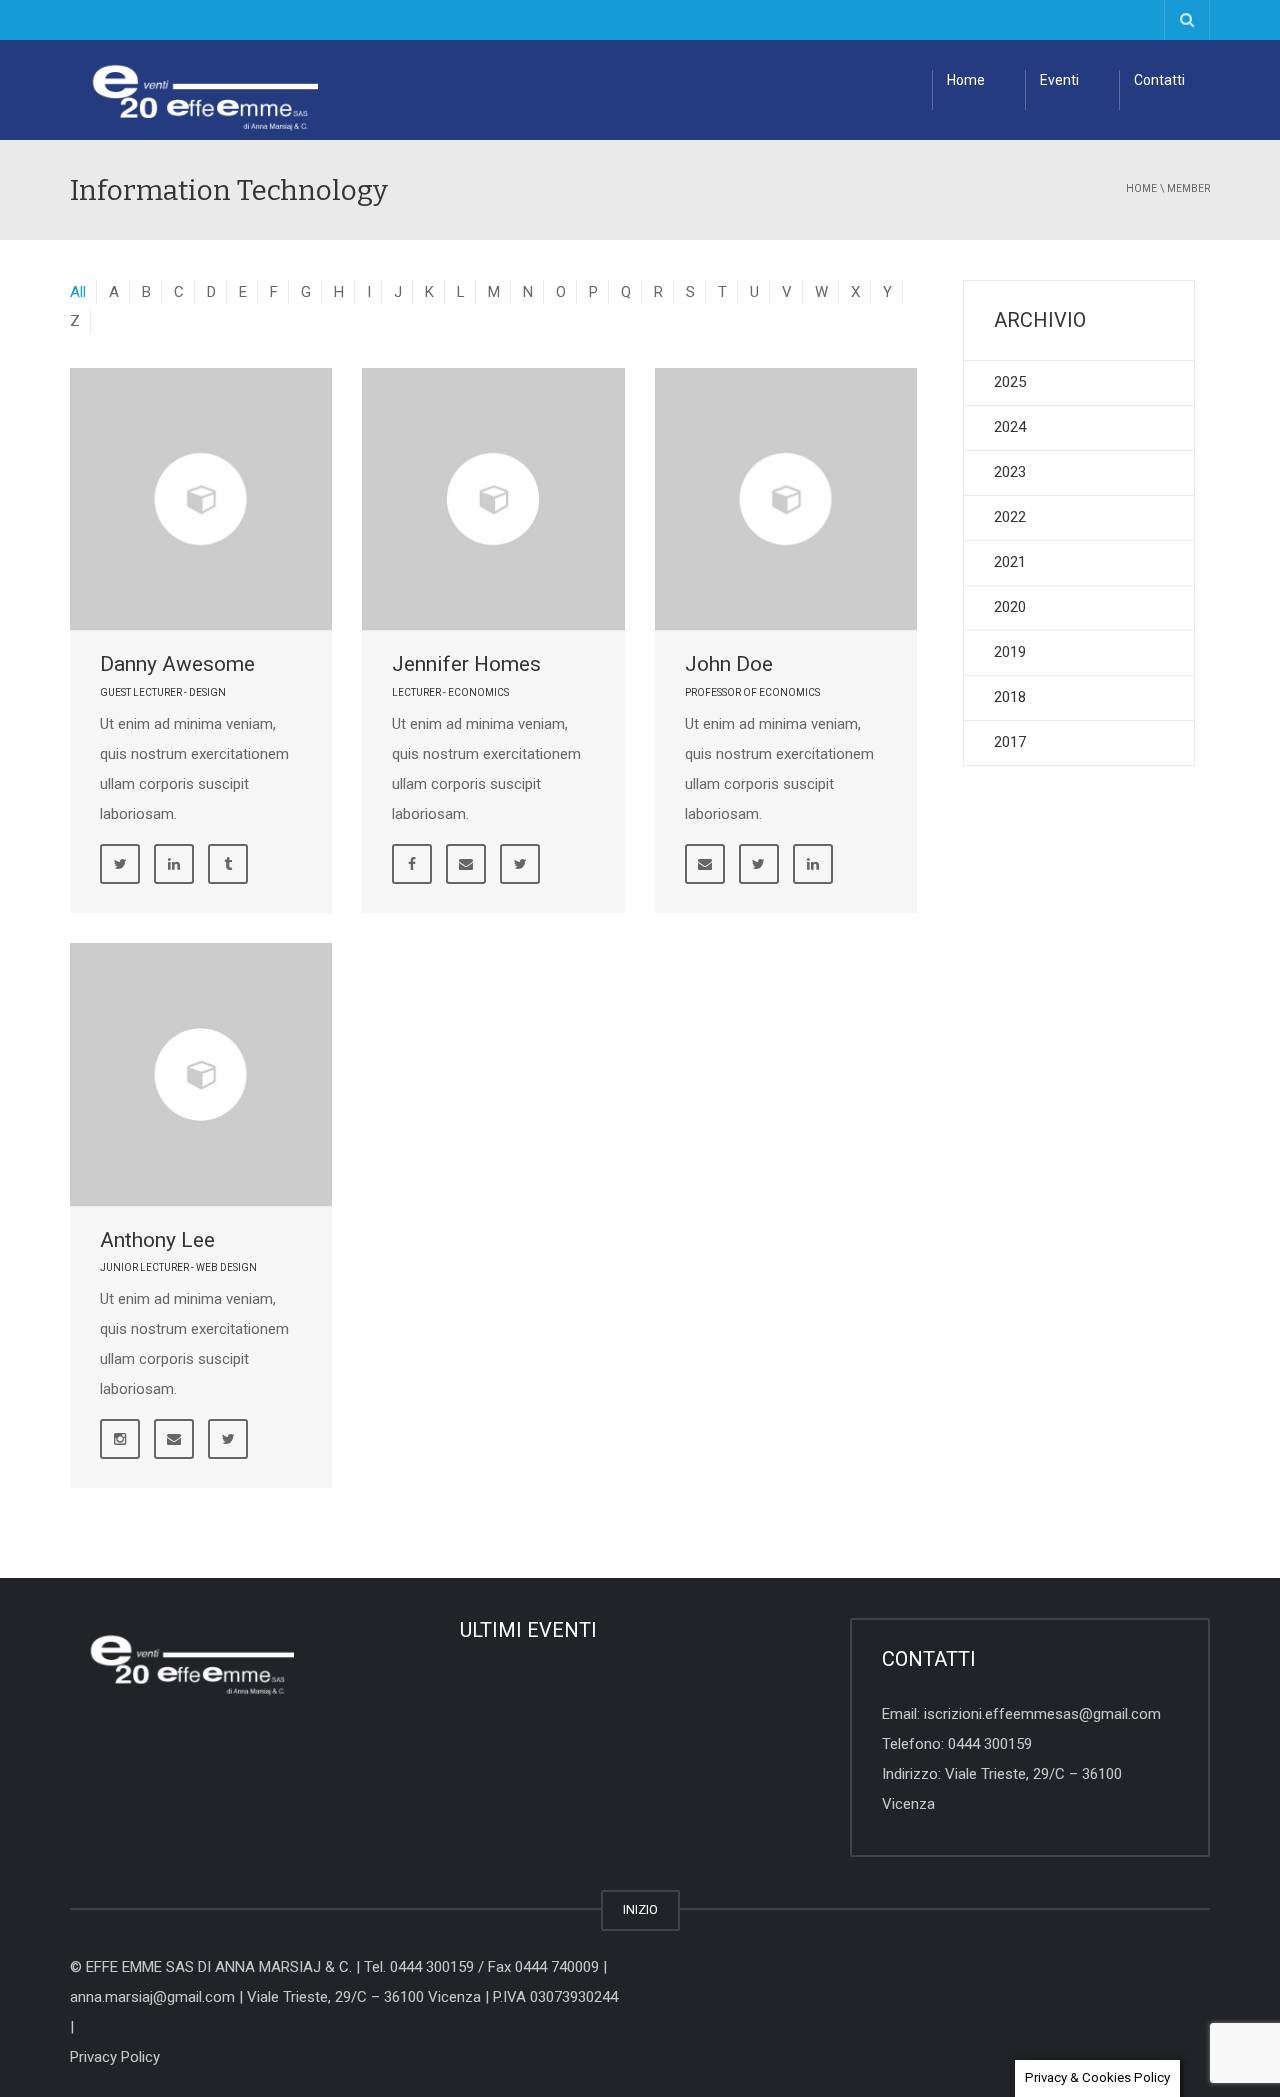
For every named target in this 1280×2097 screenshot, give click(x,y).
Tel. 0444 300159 (419, 1967)
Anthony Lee (157, 1240)
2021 (1010, 562)
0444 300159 (990, 1744)
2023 (1010, 472)
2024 (1010, 427)
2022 (1010, 517)
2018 (1010, 697)
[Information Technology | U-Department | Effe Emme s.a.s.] (194, 90)
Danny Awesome (177, 664)
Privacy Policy (115, 2057)
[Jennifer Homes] (493, 499)
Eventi (1059, 80)
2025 (1010, 382)
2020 (1010, 607)
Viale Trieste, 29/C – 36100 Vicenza (364, 1997)
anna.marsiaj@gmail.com (152, 1997)
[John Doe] (786, 499)
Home (966, 80)
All (78, 292)
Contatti (1159, 80)
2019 (1010, 652)
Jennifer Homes (466, 664)
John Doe (729, 664)
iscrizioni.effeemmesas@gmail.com (1042, 1714)
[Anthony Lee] (201, 1074)
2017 (1010, 742)
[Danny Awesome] (201, 499)
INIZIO (640, 1909)
